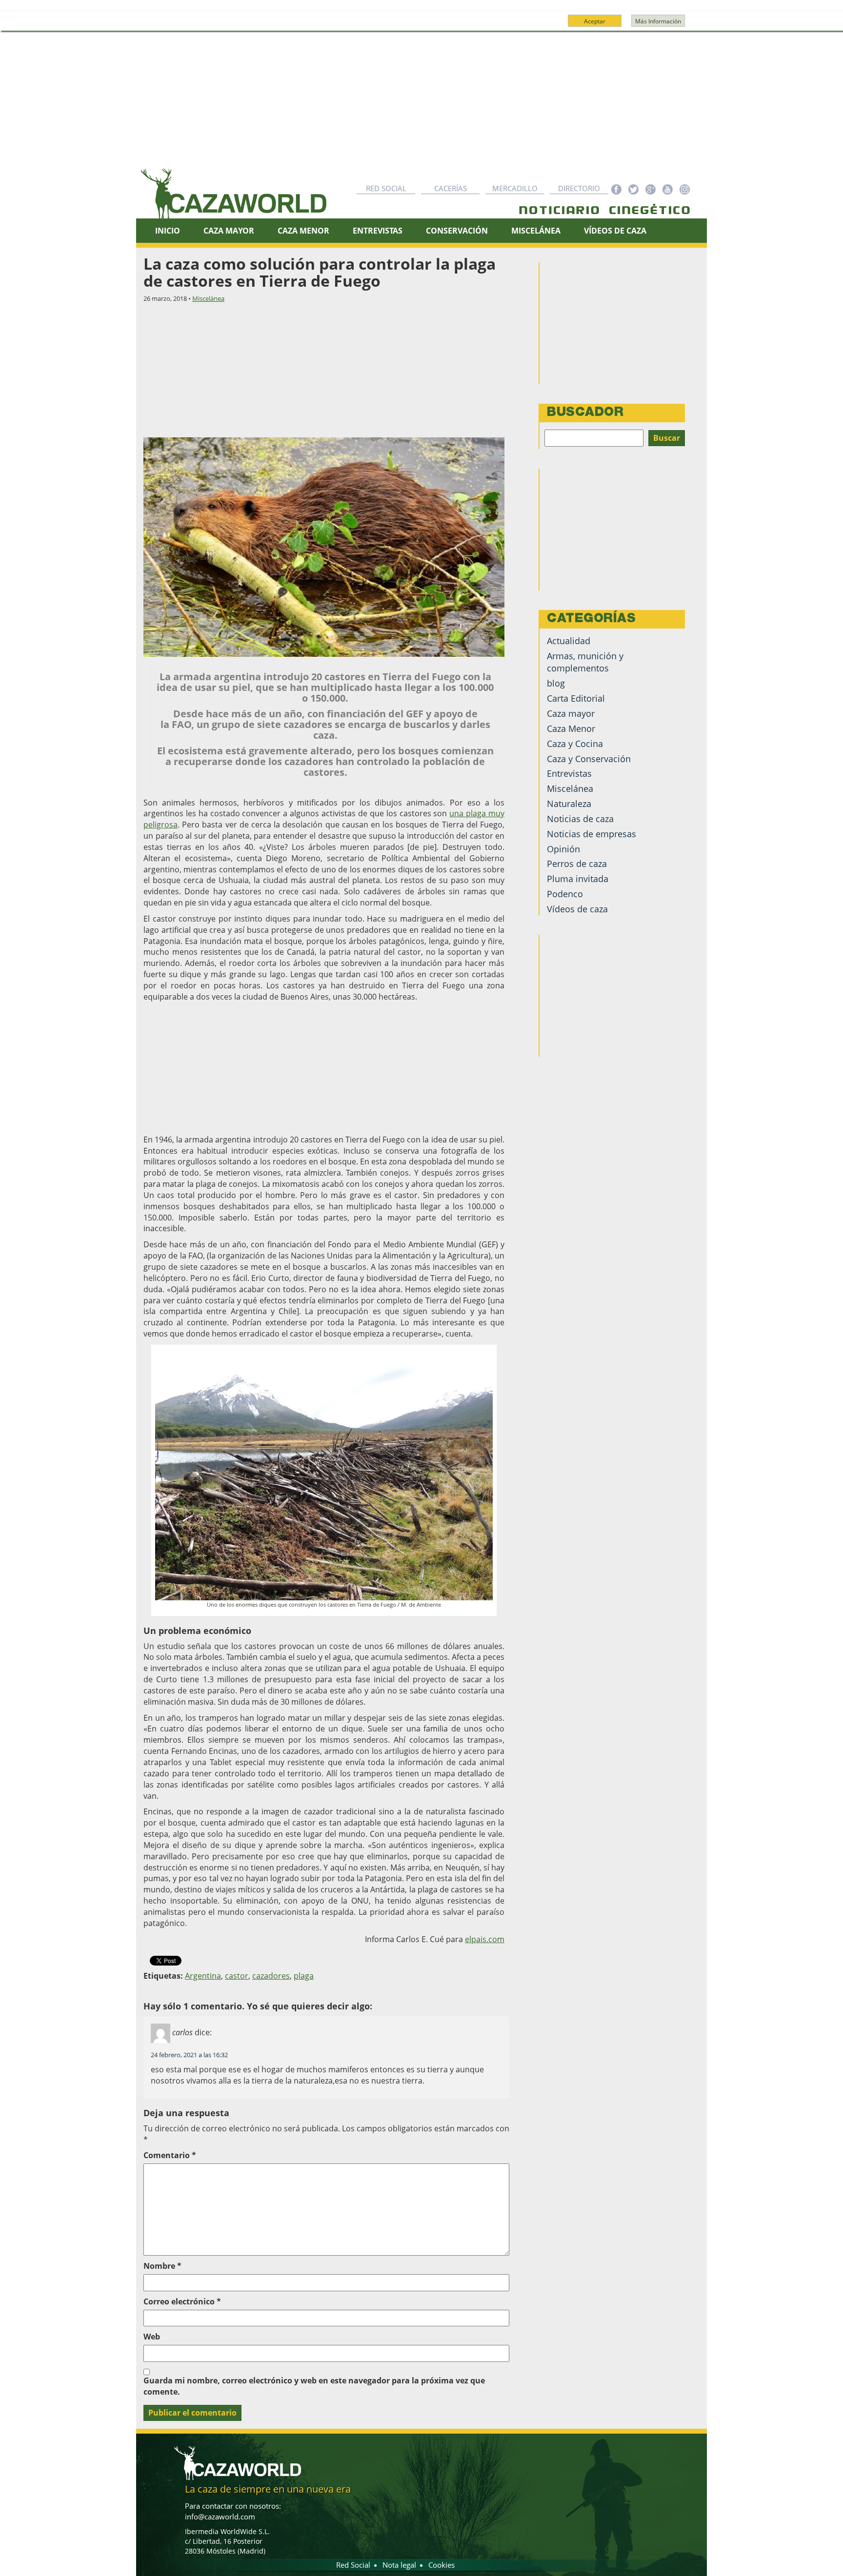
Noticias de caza (580, 819)
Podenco (565, 894)
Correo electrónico (182, 2301)
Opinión (563, 849)
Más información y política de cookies (421, 25)
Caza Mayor (229, 231)
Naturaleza (569, 804)
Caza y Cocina (575, 744)
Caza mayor (571, 713)
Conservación (457, 231)
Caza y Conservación (589, 759)
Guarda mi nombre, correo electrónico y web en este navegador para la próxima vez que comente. (314, 2386)
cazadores (271, 1976)
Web (152, 2337)
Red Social (386, 188)
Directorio (579, 188)
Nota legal (399, 2565)
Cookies (442, 2565)
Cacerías (451, 188)
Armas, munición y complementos (585, 662)
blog (556, 683)
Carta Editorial (576, 698)
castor (237, 1976)
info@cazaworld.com (220, 2517)
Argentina (203, 1976)
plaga (304, 1976)
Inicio (168, 231)
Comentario (170, 2155)
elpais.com (485, 1939)
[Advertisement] (421, 104)
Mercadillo (515, 188)
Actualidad (569, 641)
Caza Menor (303, 231)
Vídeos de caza (615, 231)
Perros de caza (577, 864)
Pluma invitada (578, 879)
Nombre (162, 2266)
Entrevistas (378, 231)
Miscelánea (536, 231)
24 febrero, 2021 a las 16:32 (189, 2055)
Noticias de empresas (592, 834)
